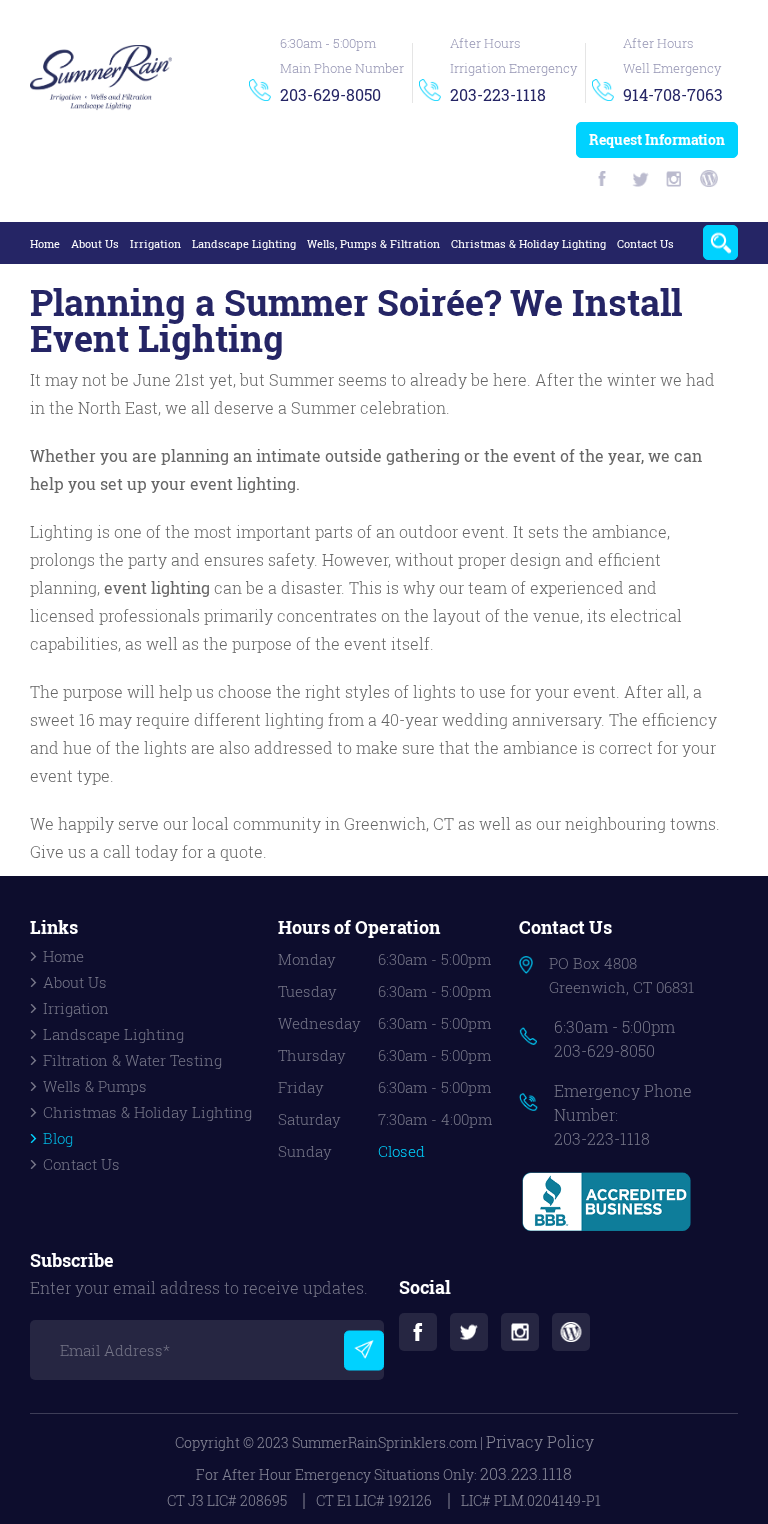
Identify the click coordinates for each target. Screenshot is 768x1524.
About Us (95, 243)
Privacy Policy (540, 1441)
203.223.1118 (526, 1473)
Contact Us (645, 243)
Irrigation (155, 243)
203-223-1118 (498, 94)
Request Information (657, 139)
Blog (58, 1138)
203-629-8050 (330, 94)
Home (45, 243)
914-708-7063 (673, 94)
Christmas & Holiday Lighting (528, 243)
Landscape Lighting (244, 243)
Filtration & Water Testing (132, 1060)
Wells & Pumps (95, 1086)
